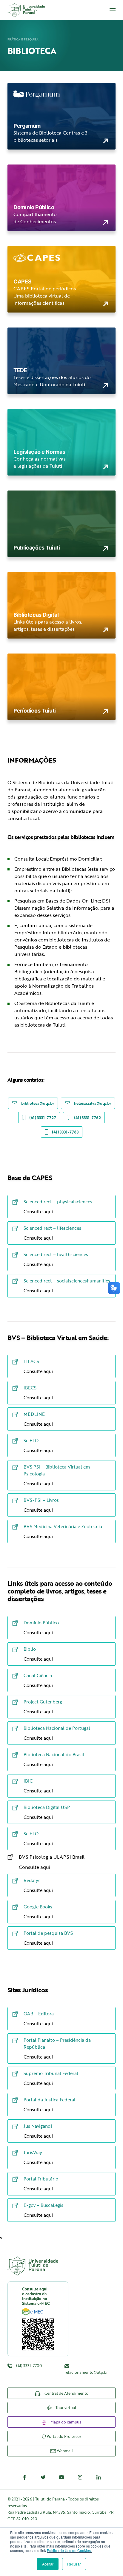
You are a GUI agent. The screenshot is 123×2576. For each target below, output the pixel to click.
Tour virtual (65, 2408)
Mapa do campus (65, 2422)
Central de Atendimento (66, 2393)
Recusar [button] (74, 2564)
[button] (113, 10)
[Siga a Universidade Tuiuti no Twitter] (43, 2477)
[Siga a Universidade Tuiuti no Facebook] (24, 2477)
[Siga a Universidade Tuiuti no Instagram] (80, 2477)
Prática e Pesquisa (23, 39)
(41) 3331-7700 (29, 2366)
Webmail (64, 2451)
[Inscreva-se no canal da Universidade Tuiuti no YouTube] (61, 2477)
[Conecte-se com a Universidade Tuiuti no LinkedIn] (99, 2477)
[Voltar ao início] (26, 10)
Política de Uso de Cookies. (69, 2550)
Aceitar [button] (48, 2564)
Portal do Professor (63, 2436)
